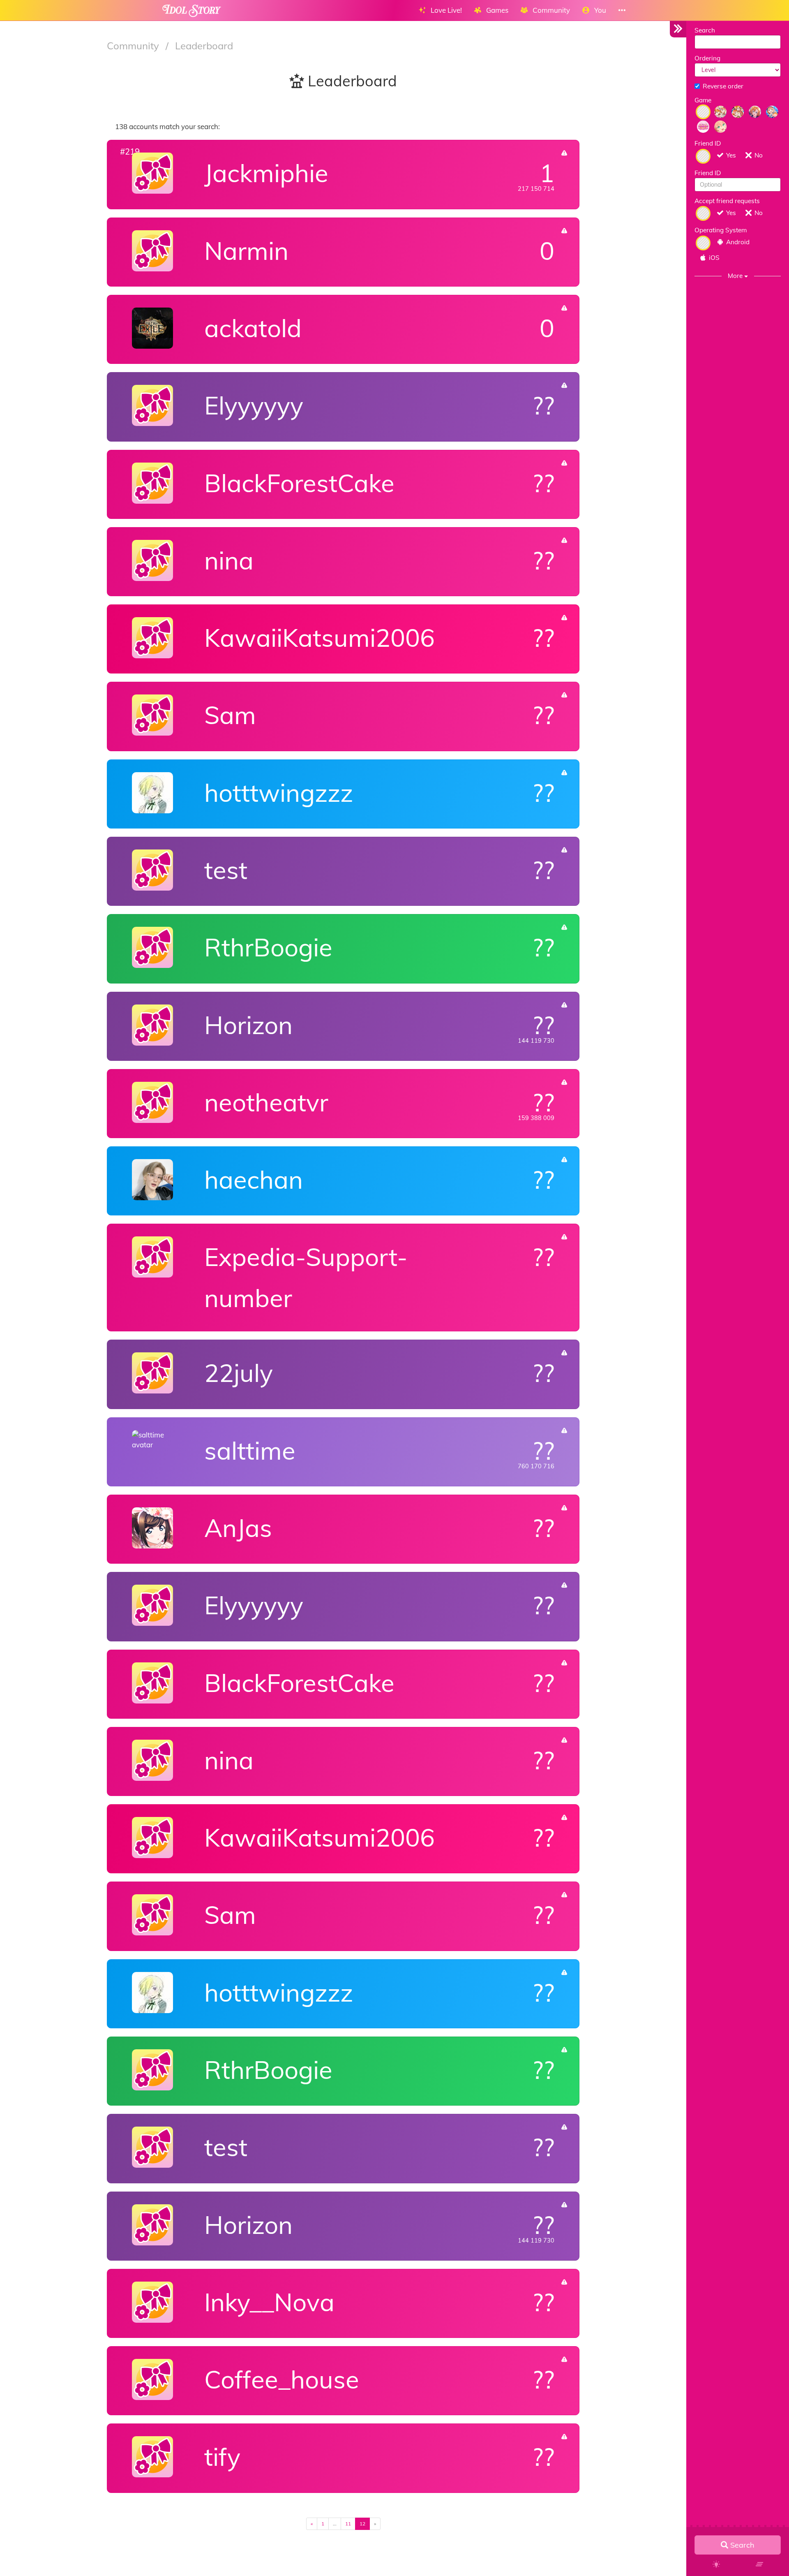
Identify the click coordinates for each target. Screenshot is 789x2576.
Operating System (721, 230)
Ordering (707, 58)
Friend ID (708, 143)
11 (348, 2524)
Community (134, 46)
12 (362, 2524)
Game (703, 100)
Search (705, 30)
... (335, 2524)
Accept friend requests (727, 201)
